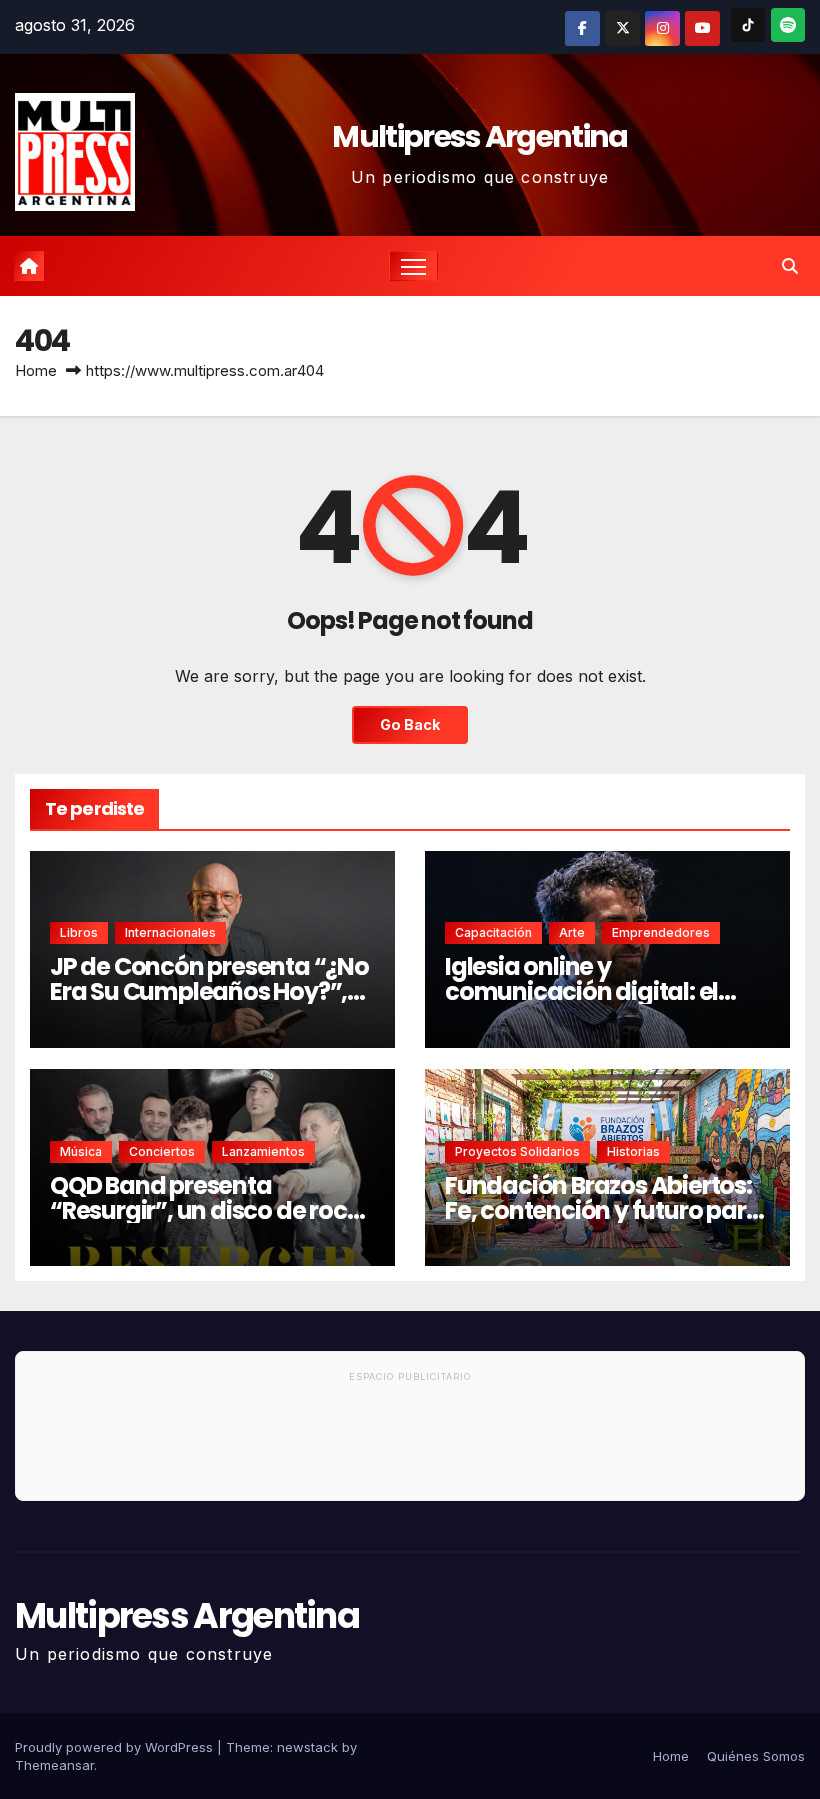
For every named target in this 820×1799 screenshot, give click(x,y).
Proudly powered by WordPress (116, 1747)
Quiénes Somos (756, 1756)
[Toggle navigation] (413, 266)
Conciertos (162, 1151)
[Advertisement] (410, 1445)
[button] (790, 266)
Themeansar (54, 1765)
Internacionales (170, 932)
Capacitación (493, 932)
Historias (633, 1151)
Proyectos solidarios (517, 1151)
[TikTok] (748, 25)
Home (36, 370)
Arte (572, 932)
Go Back (410, 724)
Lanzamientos (263, 1151)
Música (81, 1151)
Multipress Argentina (479, 136)
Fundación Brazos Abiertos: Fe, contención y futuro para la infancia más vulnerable (603, 1210)
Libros (79, 932)
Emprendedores (661, 932)
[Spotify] (788, 25)
